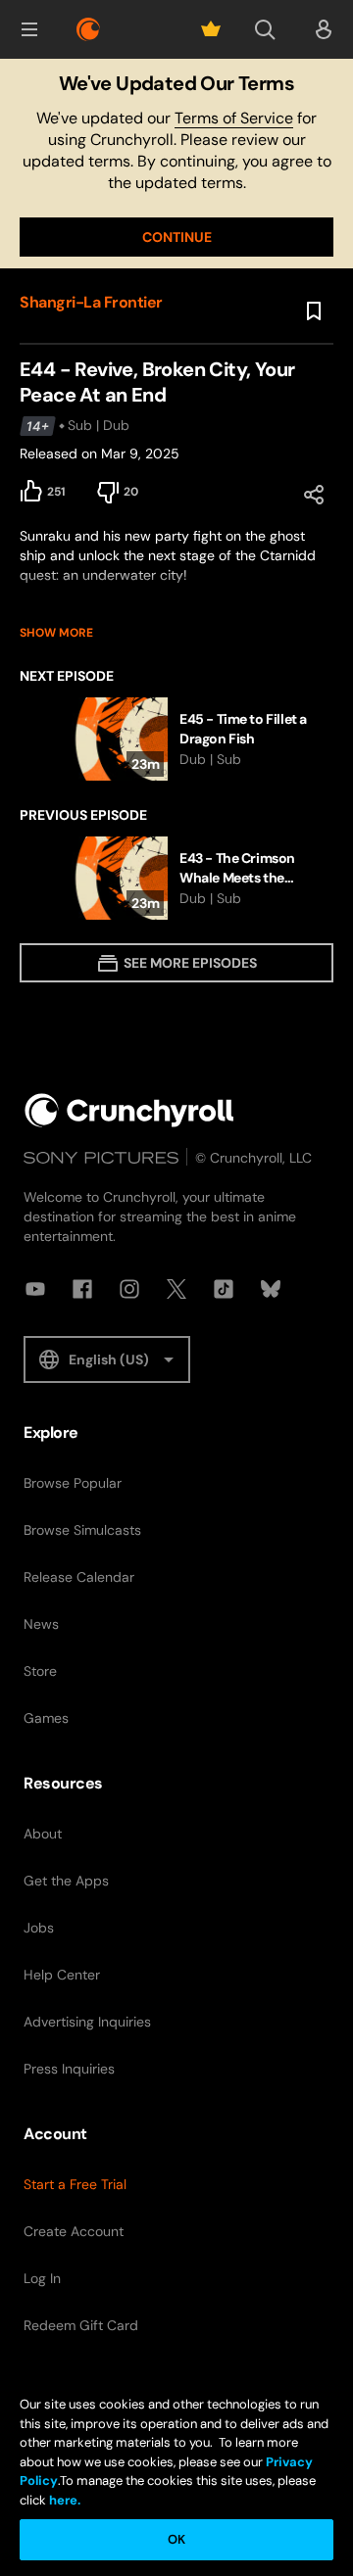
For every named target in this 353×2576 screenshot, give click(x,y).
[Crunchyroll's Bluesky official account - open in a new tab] (271, 1289)
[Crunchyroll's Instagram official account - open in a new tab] (129, 1289)
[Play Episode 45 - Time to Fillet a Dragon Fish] (176, 739)
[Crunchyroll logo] (88, 29)
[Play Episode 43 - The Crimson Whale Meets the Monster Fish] (176, 878)
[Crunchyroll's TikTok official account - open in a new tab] (224, 1289)
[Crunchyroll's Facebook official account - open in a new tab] (82, 1289)
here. (63, 2500)
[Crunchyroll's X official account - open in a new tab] (176, 1289)
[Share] (314, 495)
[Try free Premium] (211, 29)
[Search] (265, 29)
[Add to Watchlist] (314, 311)
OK (176, 2539)
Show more (56, 633)
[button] (29, 29)
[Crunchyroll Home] (129, 1110)
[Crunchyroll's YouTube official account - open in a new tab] (35, 1289)
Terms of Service (234, 118)
